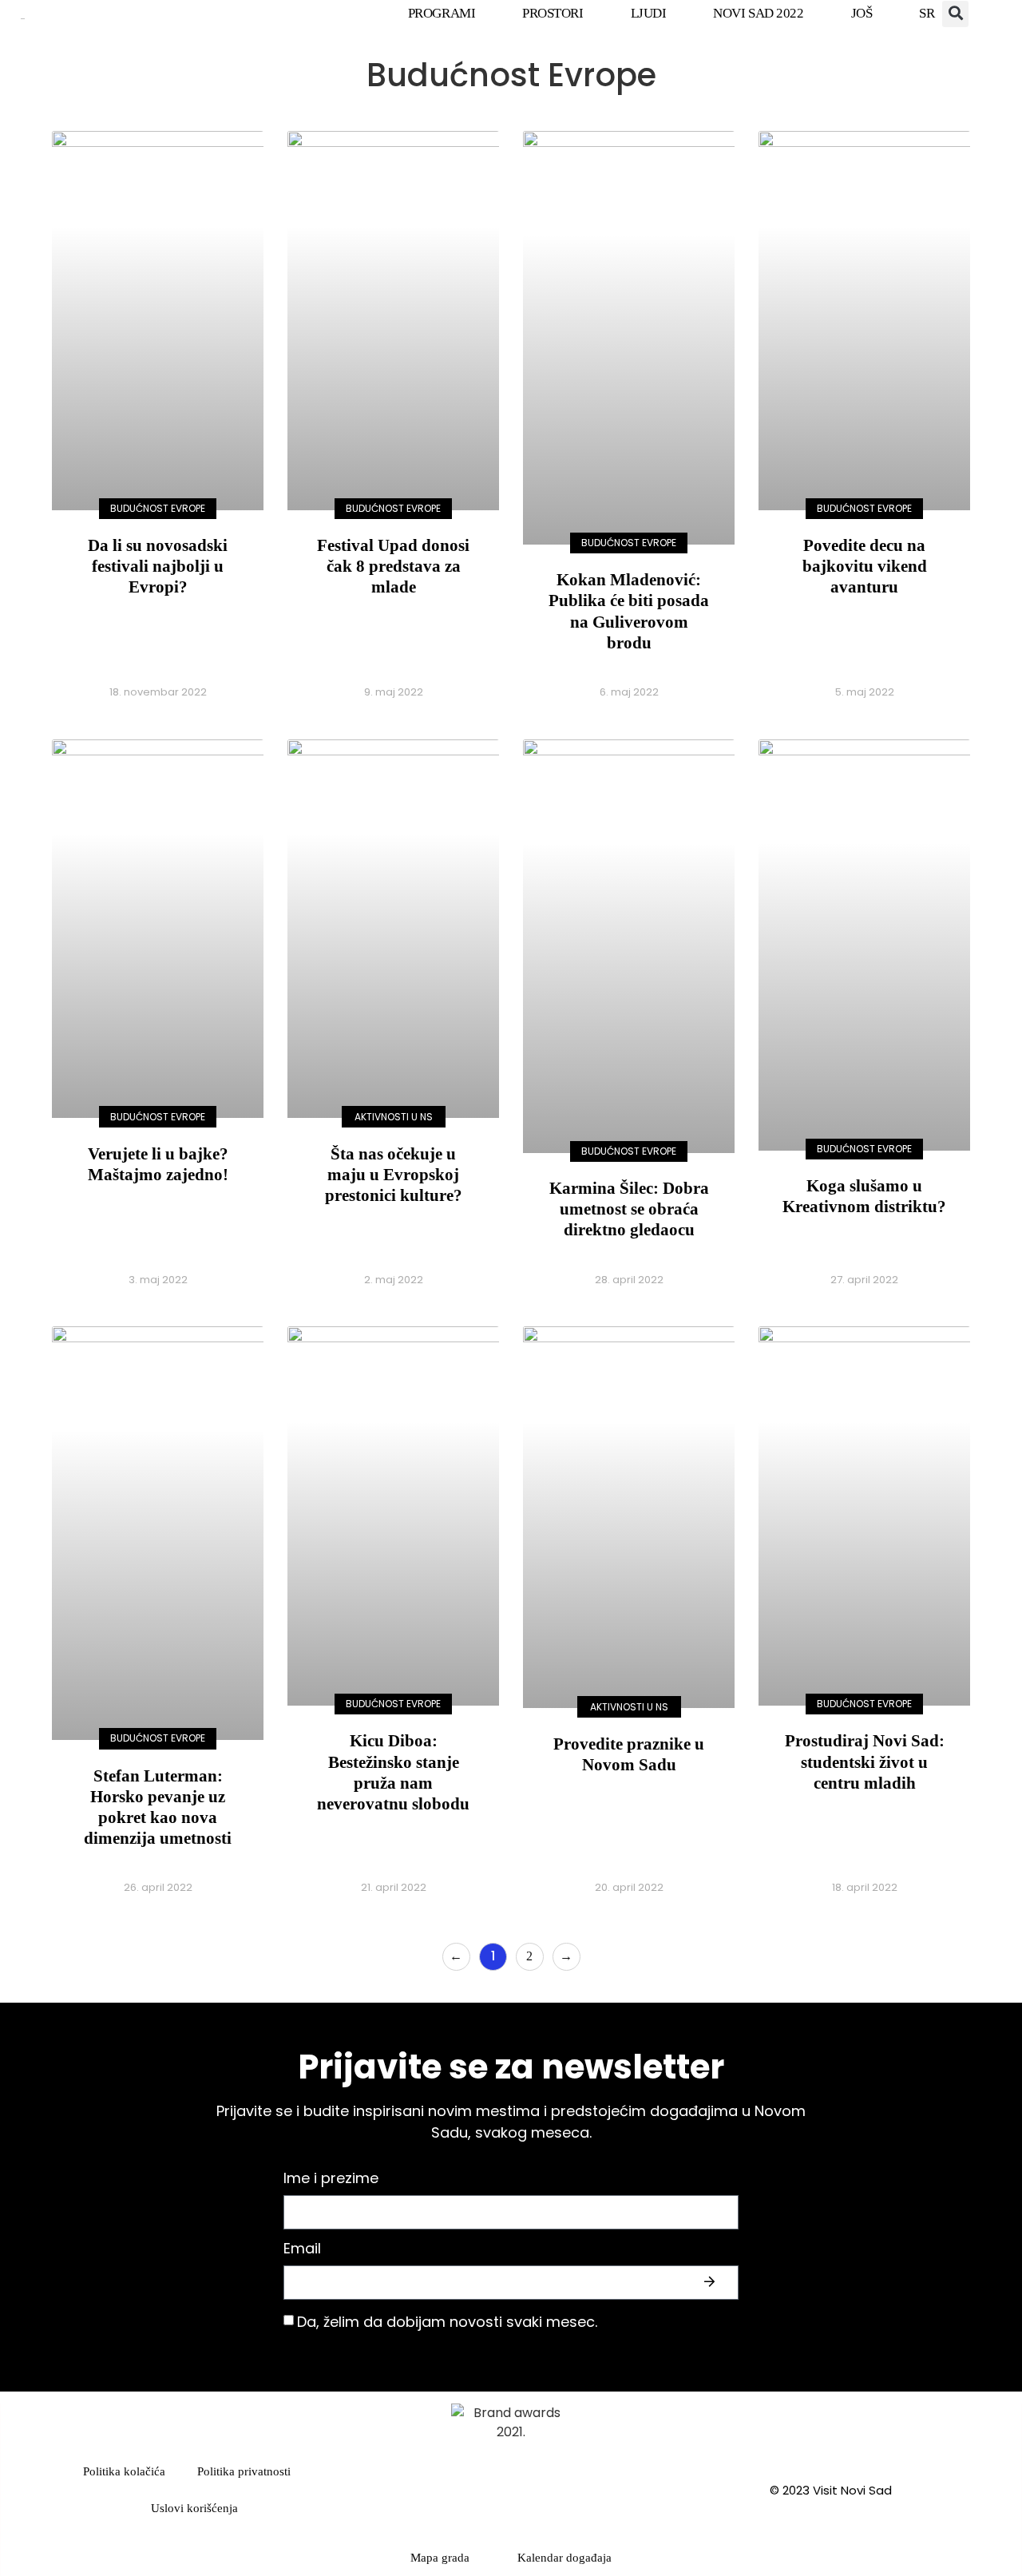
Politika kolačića (124, 2471)
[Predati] (711, 2282)
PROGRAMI (442, 13)
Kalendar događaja (564, 2558)
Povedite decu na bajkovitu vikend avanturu (865, 566)
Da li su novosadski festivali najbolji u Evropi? (158, 566)
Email (302, 2250)
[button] (955, 14)
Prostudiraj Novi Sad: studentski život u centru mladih (865, 1762)
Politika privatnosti (244, 2471)
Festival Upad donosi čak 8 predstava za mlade (393, 566)
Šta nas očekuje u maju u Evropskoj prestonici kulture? (394, 1175)
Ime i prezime (331, 2180)
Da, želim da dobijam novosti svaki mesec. (447, 2322)
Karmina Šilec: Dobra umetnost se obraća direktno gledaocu (629, 1209)
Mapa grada (440, 2558)
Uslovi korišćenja (194, 2508)
